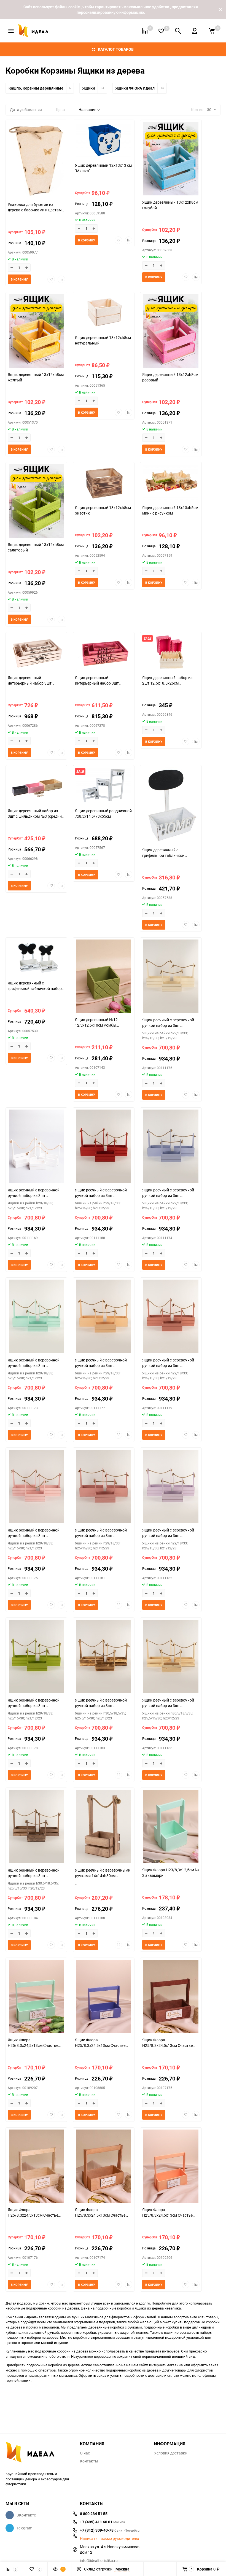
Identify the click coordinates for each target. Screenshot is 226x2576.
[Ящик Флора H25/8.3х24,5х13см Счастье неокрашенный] (36, 2167)
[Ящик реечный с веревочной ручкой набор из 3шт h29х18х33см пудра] (171, 1317)
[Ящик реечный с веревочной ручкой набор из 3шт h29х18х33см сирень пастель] (171, 1487)
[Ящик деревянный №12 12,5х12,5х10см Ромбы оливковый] (104, 977)
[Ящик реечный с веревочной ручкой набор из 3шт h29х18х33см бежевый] (171, 977)
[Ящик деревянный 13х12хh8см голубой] (171, 159)
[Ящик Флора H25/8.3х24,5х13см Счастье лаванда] (104, 1997)
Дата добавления (26, 110)
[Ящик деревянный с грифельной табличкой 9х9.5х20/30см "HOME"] (171, 806)
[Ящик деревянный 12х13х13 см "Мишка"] (104, 141)
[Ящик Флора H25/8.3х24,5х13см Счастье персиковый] (171, 2167)
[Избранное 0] (161, 31)
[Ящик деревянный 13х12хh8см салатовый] (36, 502)
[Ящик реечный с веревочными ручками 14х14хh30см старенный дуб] (104, 1827)
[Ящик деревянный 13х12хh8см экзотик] (104, 483)
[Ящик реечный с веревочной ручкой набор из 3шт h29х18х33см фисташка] (36, 1657)
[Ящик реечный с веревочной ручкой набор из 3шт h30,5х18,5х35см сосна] (171, 1657)
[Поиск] (178, 31)
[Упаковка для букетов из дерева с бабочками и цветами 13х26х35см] (36, 160)
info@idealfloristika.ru (99, 2560)
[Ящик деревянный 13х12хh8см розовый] (171, 332)
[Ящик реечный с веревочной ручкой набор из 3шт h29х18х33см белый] (36, 1147)
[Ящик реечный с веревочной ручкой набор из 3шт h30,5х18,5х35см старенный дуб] (36, 1827)
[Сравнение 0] (145, 31)
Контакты (89, 2461)
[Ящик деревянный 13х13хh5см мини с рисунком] (171, 483)
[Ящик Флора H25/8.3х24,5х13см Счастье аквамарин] (36, 1997)
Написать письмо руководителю (109, 2539)
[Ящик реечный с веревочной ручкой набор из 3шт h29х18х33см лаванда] (171, 1147)
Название (87, 110)
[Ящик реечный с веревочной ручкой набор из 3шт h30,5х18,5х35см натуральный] (104, 1657)
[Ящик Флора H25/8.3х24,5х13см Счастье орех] (104, 2167)
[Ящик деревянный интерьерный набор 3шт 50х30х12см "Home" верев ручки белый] (36, 653)
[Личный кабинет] (195, 31)
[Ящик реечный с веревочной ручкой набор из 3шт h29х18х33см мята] (36, 1317)
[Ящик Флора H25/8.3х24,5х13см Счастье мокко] (171, 1997)
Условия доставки (171, 2453)
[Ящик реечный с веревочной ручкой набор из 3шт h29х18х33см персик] (104, 1317)
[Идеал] (39, 2453)
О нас (85, 2453)
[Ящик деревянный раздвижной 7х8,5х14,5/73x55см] (104, 786)
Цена (60, 110)
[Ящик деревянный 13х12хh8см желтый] (36, 332)
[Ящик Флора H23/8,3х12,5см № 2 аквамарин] (171, 1827)
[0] (212, 31)
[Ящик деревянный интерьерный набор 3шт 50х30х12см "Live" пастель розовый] (104, 653)
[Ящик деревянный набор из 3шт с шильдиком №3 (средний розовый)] (36, 786)
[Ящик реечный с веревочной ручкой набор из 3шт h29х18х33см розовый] (36, 1487)
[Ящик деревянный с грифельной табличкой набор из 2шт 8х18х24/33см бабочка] (36, 959)
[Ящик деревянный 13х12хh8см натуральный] (104, 313)
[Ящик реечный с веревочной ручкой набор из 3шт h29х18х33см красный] (104, 1147)
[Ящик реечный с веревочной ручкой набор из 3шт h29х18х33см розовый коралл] (104, 1487)
